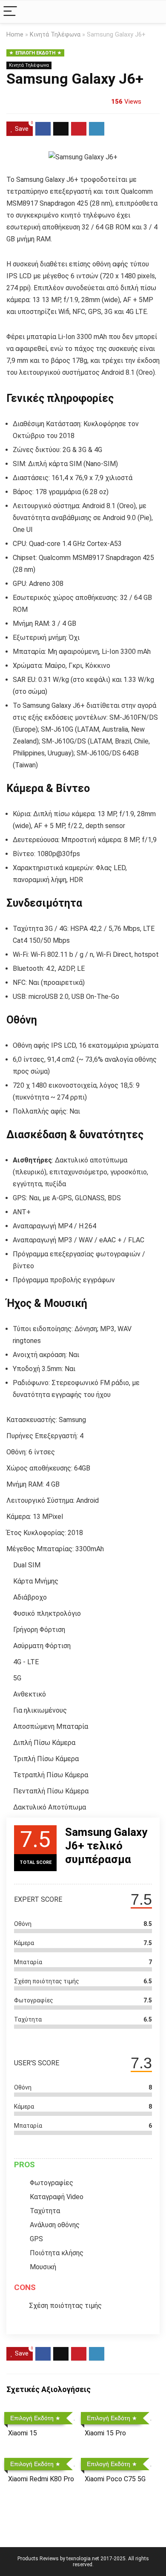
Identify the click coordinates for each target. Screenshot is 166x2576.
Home (15, 35)
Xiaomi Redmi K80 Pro (41, 2479)
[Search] (153, 12)
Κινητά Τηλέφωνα (55, 35)
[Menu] (10, 12)
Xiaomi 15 (23, 2433)
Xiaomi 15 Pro (105, 2433)
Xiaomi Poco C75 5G (115, 2479)
